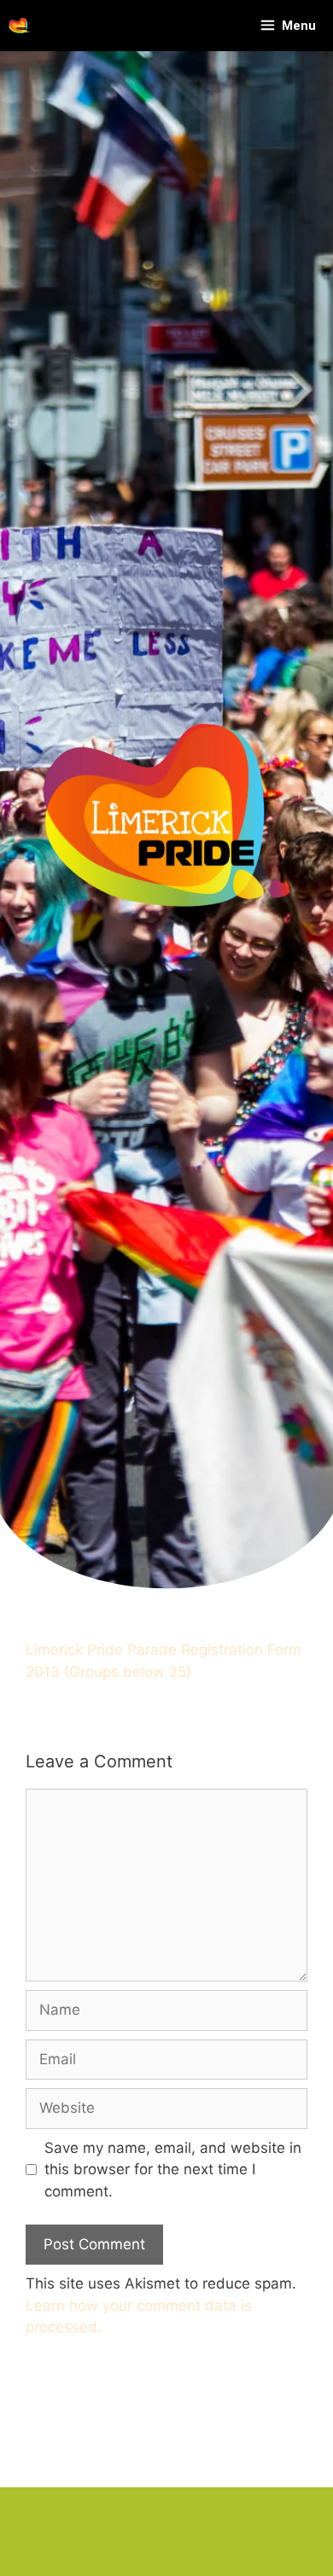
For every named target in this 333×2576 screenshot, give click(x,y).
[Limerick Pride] (19, 26)
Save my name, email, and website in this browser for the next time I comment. (173, 2170)
